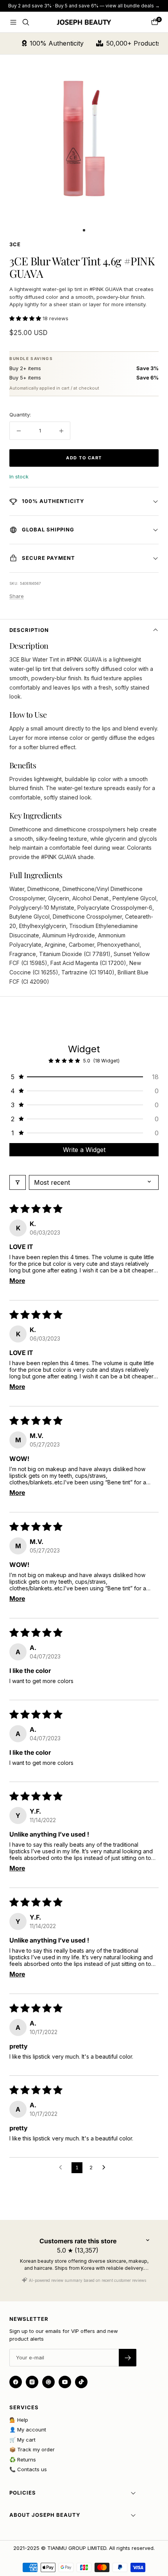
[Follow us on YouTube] (65, 2382)
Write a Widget (84, 1150)
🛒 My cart (22, 2440)
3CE (15, 244)
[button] (26, 318)
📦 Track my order (32, 2449)
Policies (23, 2493)
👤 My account (28, 2430)
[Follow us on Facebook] (16, 2382)
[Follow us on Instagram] (32, 2382)
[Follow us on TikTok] (81, 2382)
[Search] (26, 22)
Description (29, 630)
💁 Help (19, 2420)
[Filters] (18, 1182)
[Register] (128, 2358)
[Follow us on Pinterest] (48, 2382)
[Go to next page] (106, 2168)
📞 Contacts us (28, 2469)
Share (17, 596)
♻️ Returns (23, 2460)
